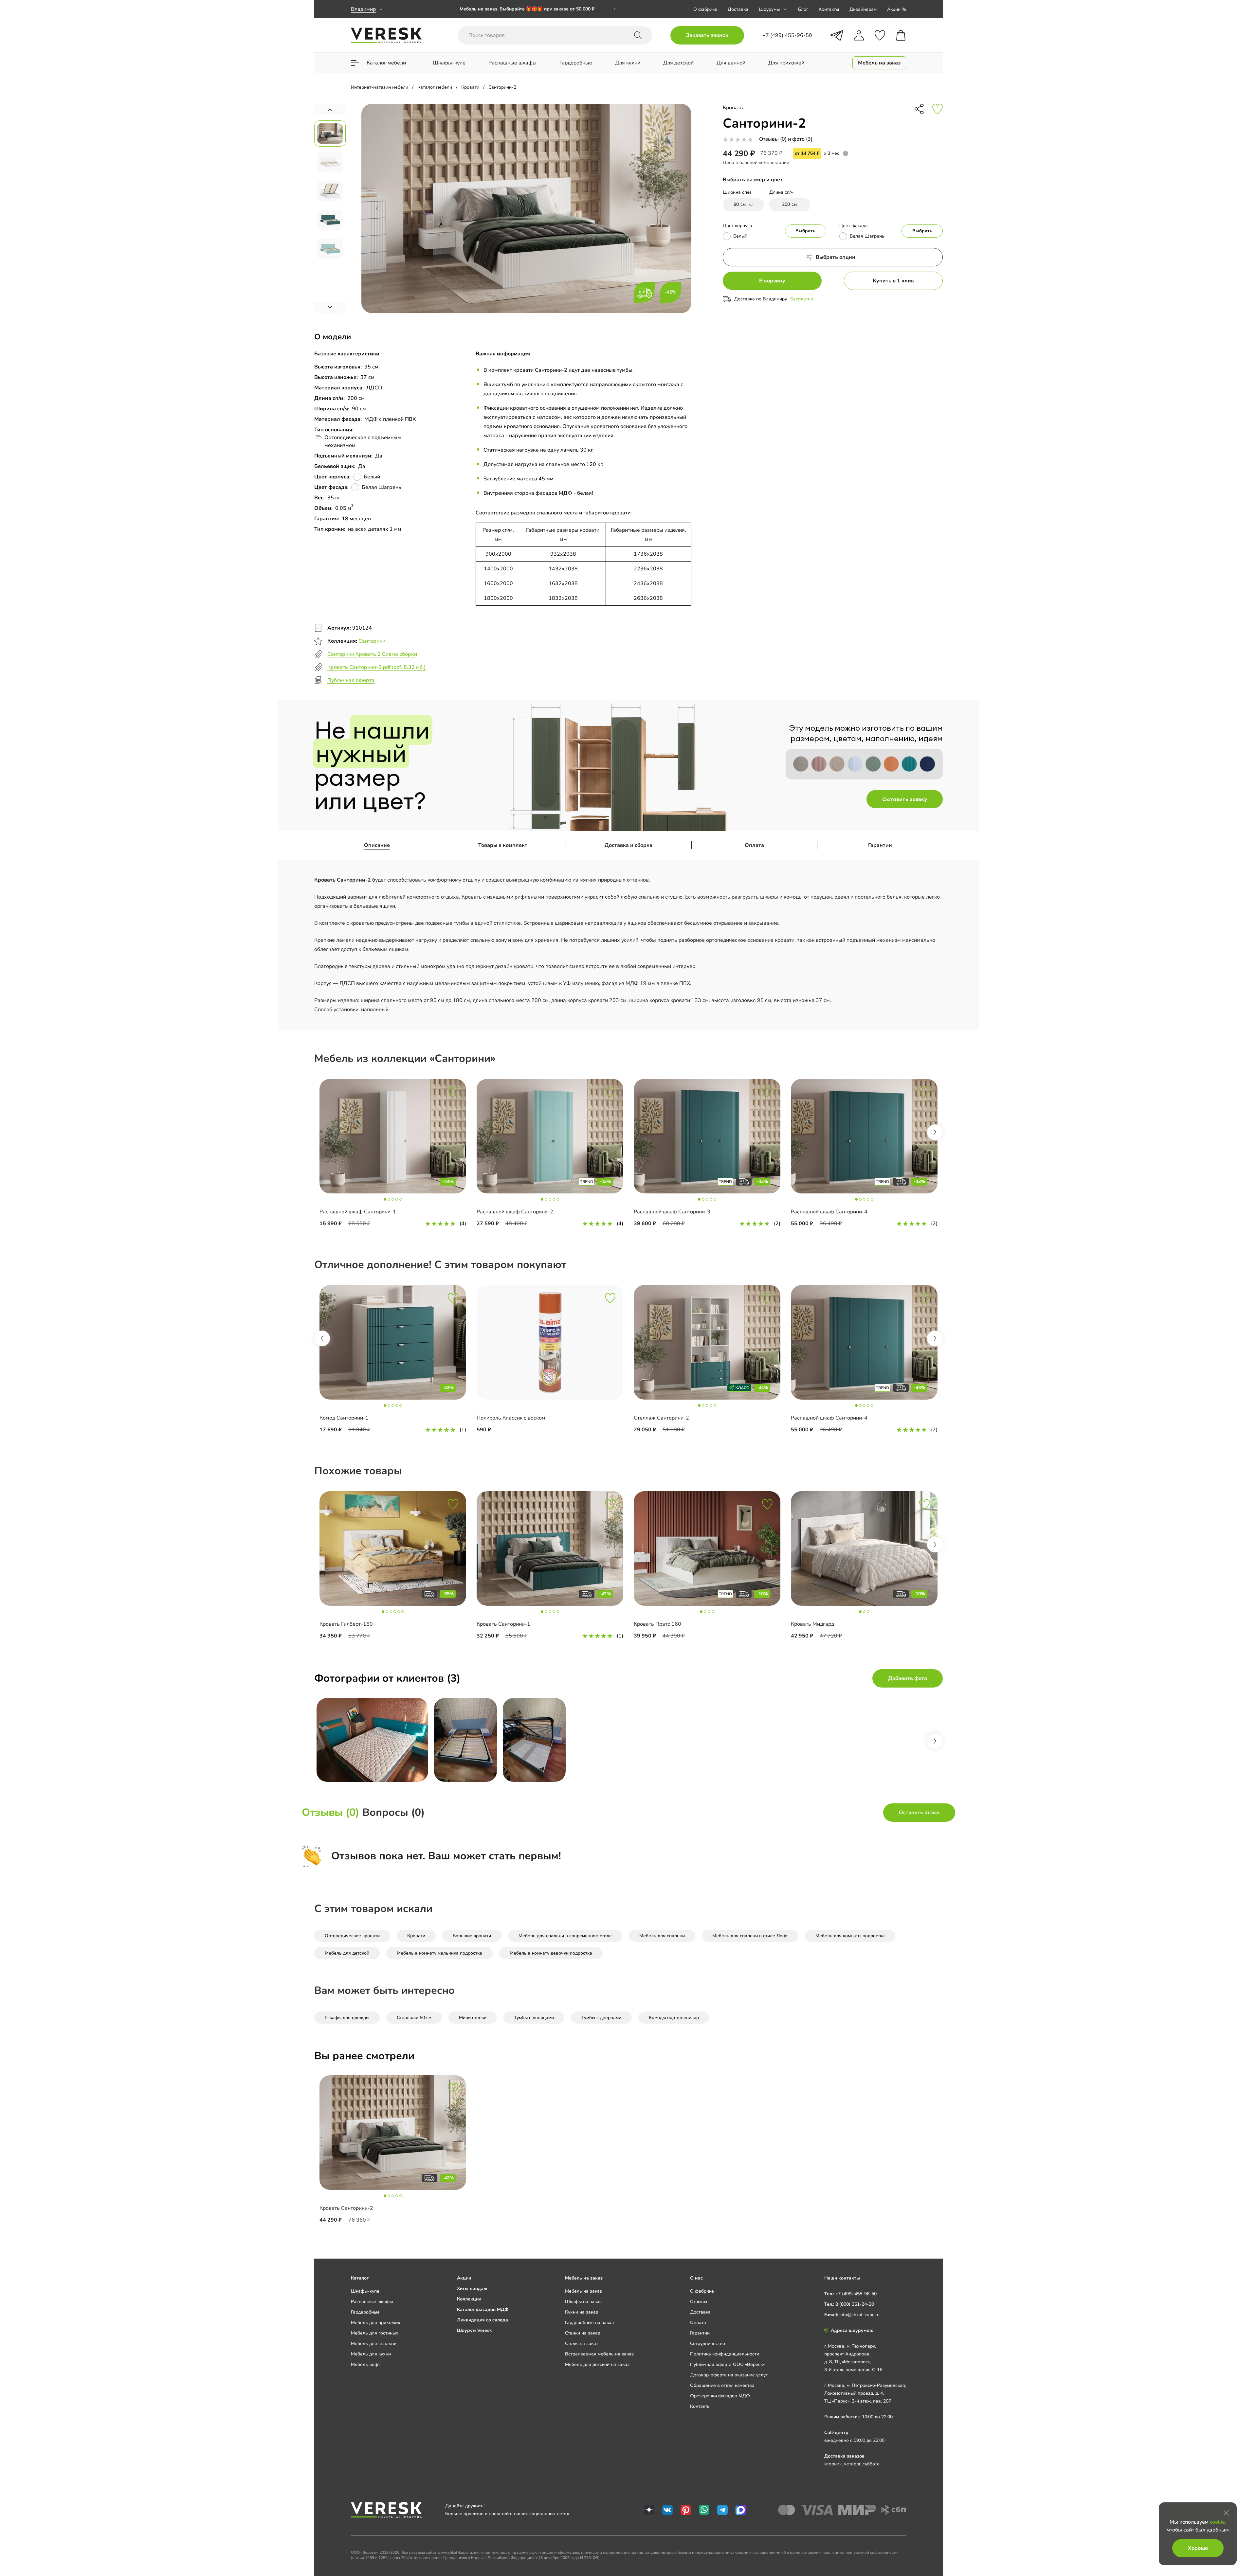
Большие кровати (472, 1936)
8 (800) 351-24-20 (855, 2304)
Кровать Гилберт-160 (346, 1624)
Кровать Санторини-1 (503, 1624)
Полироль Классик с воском (511, 1418)
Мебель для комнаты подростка (850, 1936)
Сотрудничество (708, 2343)
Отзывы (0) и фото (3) (786, 139)
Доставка (738, 9)
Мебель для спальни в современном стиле (565, 1936)
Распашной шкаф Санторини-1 (358, 1212)
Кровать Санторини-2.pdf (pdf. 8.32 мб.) (376, 667)
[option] (538, 9)
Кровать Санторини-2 (346, 2208)
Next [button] (935, 1132)
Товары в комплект (503, 845)
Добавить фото (908, 1678)
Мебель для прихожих (376, 2323)
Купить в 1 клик (893, 281)
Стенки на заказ (583, 2333)
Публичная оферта (351, 680)
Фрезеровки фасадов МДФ (720, 2396)
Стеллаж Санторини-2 (661, 1418)
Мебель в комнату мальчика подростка (439, 1953)
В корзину (772, 281)
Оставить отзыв (919, 1813)
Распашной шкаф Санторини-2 (515, 1212)
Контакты (829, 9)
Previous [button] (322, 1338)
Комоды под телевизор (674, 2018)
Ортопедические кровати (352, 1936)
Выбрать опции (836, 257)
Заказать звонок (707, 35)
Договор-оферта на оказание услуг (729, 2375)
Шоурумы (769, 9)
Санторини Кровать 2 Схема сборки (372, 654)
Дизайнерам (863, 9)
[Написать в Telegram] (837, 35)
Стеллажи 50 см (414, 2018)
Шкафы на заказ (583, 2302)
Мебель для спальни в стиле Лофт (750, 1936)
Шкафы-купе (365, 2291)
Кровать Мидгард (812, 1624)
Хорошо (1198, 2548)
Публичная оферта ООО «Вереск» (727, 2364)
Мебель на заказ (583, 2291)
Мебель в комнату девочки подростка (551, 1953)
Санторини (372, 641)
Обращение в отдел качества (722, 2385)
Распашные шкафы (372, 2302)
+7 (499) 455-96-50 (856, 2294)
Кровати (416, 1936)
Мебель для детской (347, 1953)
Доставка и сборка (628, 845)
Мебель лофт (365, 2364)
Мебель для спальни (662, 1936)
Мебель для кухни (371, 2354)
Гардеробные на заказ (589, 2323)
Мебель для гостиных (375, 2333)
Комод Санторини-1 (344, 1418)
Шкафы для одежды (347, 2018)
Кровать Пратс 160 (657, 1624)
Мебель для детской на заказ (597, 2364)
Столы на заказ (582, 2343)
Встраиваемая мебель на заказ (599, 2354)
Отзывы (699, 2302)
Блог (803, 9)
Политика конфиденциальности (725, 2354)
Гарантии (880, 845)
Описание (377, 845)
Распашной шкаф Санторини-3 (672, 1212)
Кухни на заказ (582, 2312)
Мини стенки (473, 2018)
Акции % (897, 9)
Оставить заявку (905, 799)
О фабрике (705, 9)
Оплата (754, 845)
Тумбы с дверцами (534, 2018)
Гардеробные (365, 2312)
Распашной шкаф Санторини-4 (829, 1212)
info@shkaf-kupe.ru (859, 2315)
